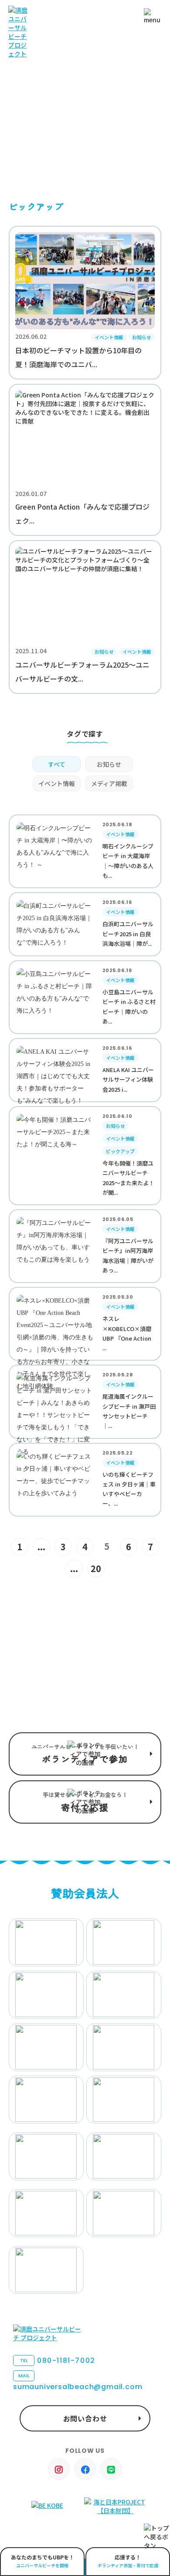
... (41, 1547)
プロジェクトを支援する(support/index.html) (85, 1754)
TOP (15, 153)
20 (96, 1568)
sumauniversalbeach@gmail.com (78, 2382)
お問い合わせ (85, 2418)
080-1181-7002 (58, 2360)
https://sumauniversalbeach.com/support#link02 (85, 1802)
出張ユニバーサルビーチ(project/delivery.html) (42, 2562)
